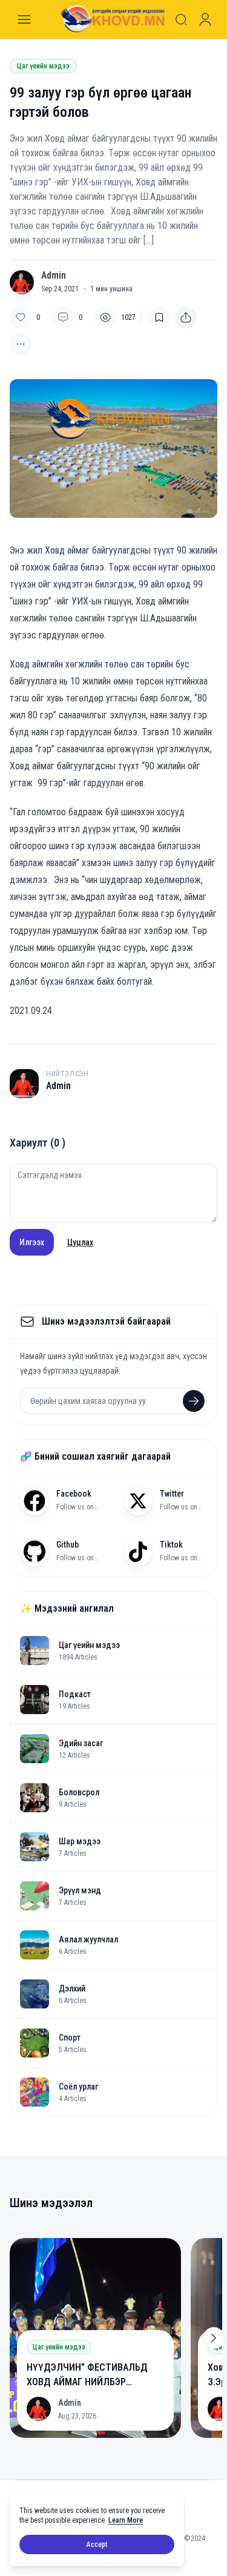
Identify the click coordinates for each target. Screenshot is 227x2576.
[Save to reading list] (159, 317)
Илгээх (32, 1242)
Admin (54, 276)
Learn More (126, 2520)
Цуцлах (80, 1242)
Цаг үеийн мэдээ (43, 66)
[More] (186, 317)
